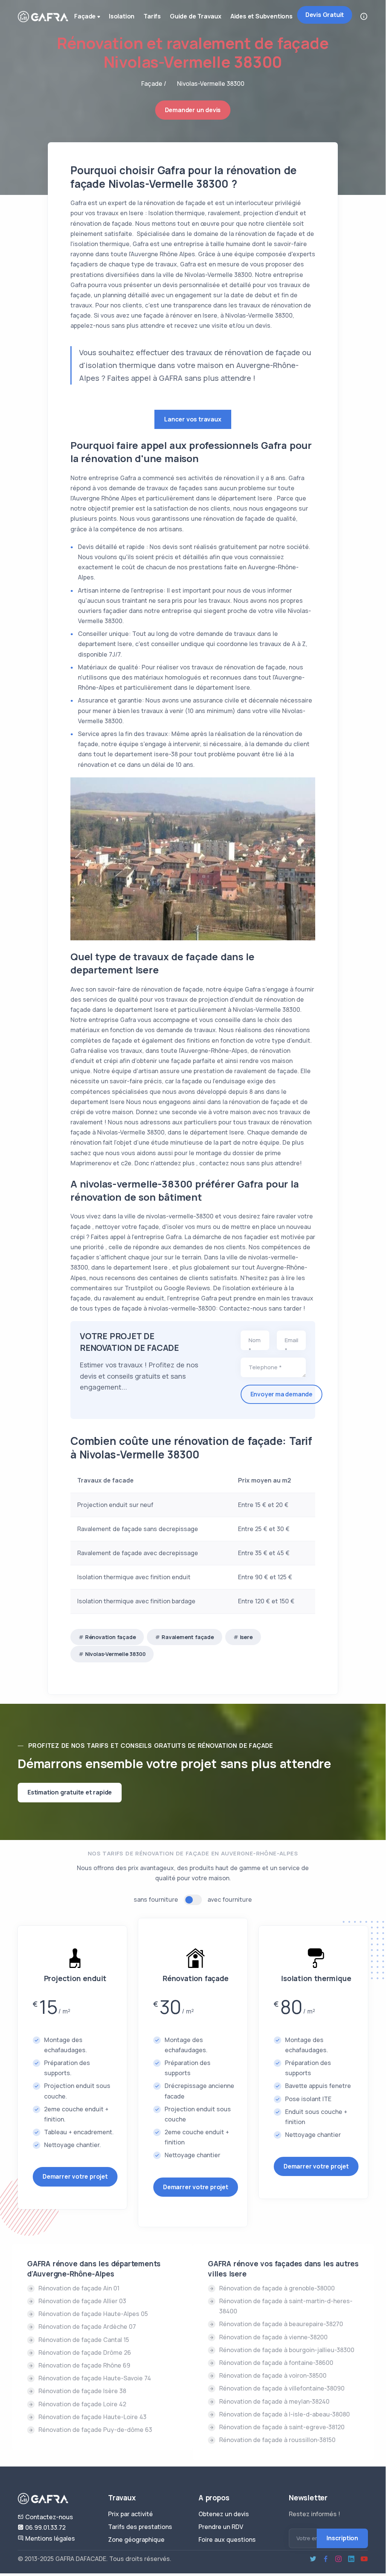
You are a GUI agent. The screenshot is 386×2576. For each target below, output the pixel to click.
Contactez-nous (48, 2517)
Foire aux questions (227, 2540)
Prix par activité (130, 2514)
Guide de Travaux (196, 16)
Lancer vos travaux (193, 419)
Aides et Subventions (262, 16)
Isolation (122, 16)
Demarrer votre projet (75, 2176)
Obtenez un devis (224, 2514)
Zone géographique (136, 2540)
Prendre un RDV (221, 2527)
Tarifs (152, 16)
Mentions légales (49, 2538)
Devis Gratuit (325, 15)
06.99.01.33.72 (45, 2527)
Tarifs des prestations (140, 2527)
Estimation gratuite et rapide (70, 1792)
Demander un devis (193, 110)
